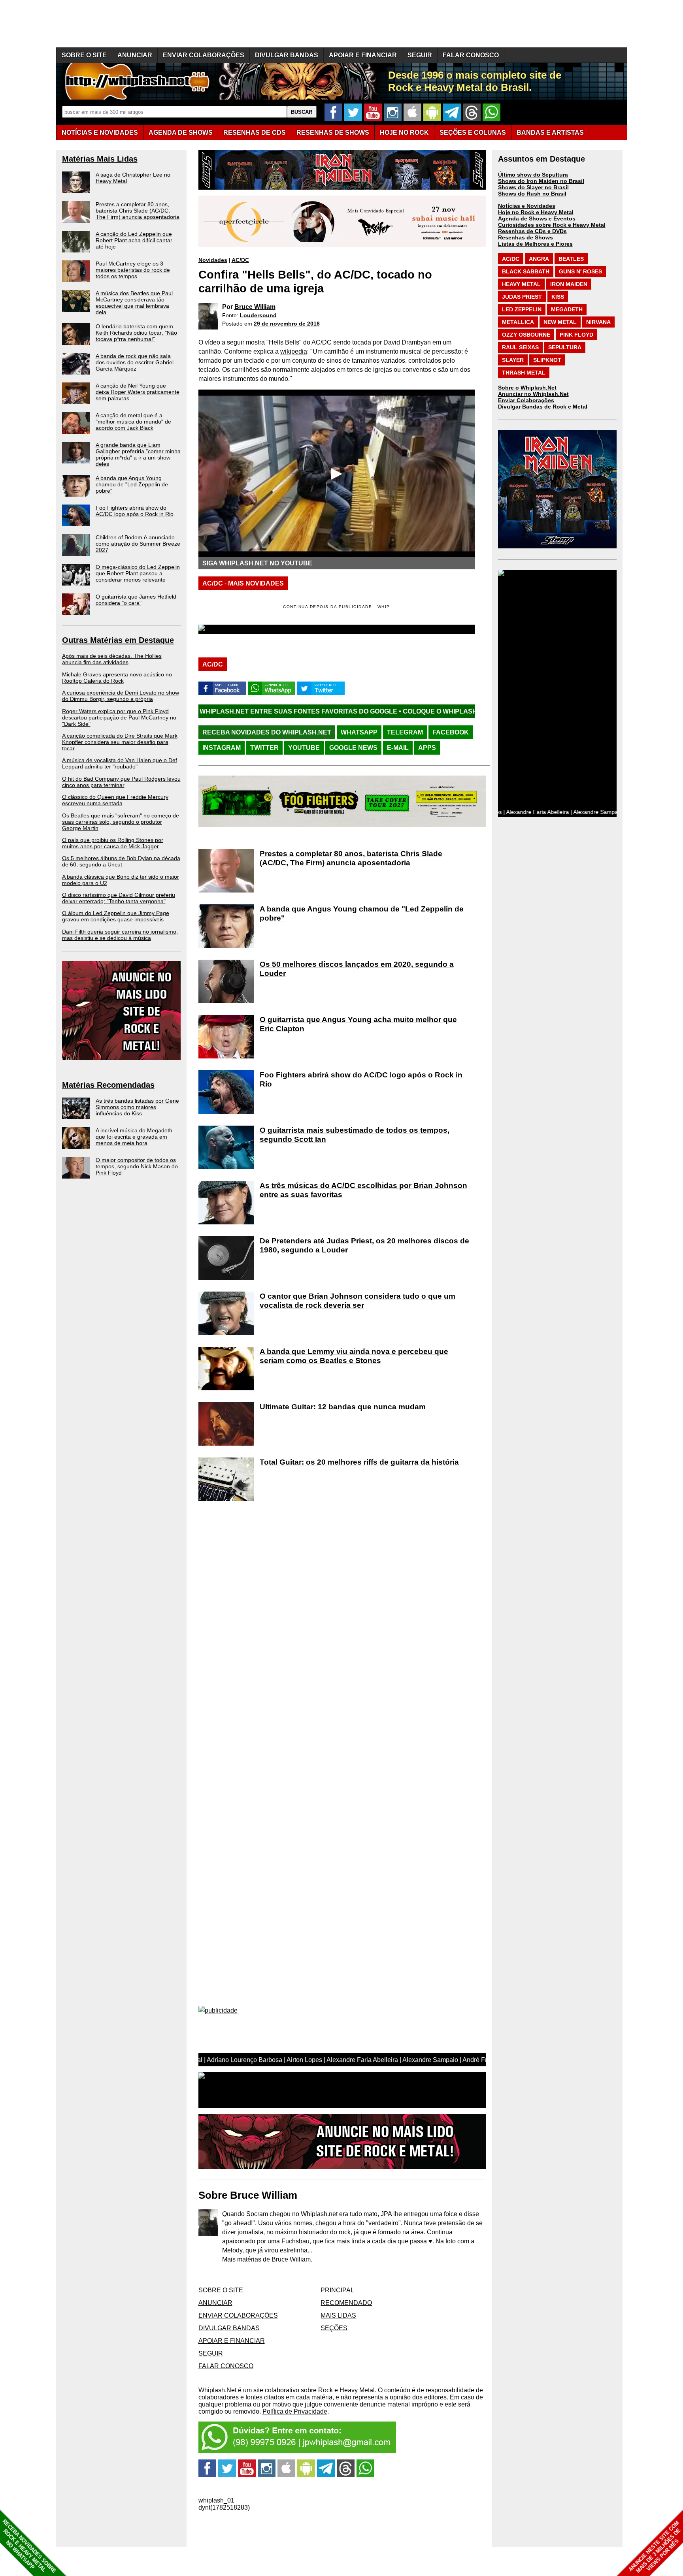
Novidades (213, 260)
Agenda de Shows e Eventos (537, 218)
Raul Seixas (520, 347)
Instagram (222, 748)
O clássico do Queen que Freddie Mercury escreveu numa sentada (115, 800)
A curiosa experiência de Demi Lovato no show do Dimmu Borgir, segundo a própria (121, 696)
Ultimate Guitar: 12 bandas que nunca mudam (343, 1407)
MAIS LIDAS (338, 2315)
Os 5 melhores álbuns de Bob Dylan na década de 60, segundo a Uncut (121, 861)
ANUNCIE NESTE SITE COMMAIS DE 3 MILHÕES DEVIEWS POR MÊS (655, 2547)
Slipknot (547, 360)
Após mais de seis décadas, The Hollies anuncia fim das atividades (112, 659)
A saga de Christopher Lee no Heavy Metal (133, 178)
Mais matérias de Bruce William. (267, 2259)
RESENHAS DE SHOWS (333, 133)
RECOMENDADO (346, 2303)
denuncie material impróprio (399, 2404)
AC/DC (240, 260)
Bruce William (255, 307)
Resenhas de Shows (525, 237)
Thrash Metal (524, 373)
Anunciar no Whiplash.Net (533, 394)
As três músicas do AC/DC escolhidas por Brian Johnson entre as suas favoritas (363, 1190)
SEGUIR (420, 55)
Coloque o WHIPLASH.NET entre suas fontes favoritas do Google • (389, 711)
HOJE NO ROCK (404, 133)
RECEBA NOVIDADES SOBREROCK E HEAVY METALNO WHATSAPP (29, 2546)
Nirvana (598, 322)
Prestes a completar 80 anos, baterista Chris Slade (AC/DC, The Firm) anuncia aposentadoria (138, 211)
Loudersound (258, 315)
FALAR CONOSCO (471, 55)
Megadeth (567, 309)
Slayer (513, 360)
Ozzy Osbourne (526, 335)
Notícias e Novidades (527, 206)
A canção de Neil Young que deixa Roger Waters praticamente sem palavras (138, 392)
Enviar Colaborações (526, 400)
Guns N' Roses (580, 271)
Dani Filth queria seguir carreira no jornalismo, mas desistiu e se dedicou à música (120, 935)
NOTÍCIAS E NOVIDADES (100, 133)
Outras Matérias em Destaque (118, 640)
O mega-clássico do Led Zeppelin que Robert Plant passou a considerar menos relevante (138, 573)
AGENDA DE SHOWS (181, 133)
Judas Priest (522, 297)
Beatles (571, 259)
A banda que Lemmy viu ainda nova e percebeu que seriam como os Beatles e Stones (354, 1356)
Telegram (405, 732)
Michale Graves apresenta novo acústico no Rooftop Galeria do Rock (117, 678)
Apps (427, 748)
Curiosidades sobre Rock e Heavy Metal (552, 225)
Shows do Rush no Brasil (532, 194)
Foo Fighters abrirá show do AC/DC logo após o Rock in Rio (135, 511)
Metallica (518, 322)
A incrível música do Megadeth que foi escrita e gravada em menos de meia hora (134, 1137)
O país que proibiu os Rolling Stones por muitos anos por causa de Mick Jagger (113, 843)
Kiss (558, 297)
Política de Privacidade (295, 2411)
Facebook (451, 732)
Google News (353, 748)
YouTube (304, 748)
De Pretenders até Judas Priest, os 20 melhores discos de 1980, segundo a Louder (364, 1245)
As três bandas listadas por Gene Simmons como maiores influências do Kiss (137, 1107)
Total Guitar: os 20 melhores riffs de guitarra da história (359, 1462)
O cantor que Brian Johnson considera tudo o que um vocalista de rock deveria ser (358, 1301)
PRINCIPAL (337, 2290)
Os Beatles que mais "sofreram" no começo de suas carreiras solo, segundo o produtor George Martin (121, 822)
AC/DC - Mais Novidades (243, 583)
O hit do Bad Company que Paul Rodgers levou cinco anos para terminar (121, 782)
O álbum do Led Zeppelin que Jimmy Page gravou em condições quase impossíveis (116, 916)
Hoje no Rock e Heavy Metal (536, 212)
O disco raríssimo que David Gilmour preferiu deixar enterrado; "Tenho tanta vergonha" (119, 898)
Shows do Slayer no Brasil (533, 187)
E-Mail (398, 748)
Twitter (264, 748)
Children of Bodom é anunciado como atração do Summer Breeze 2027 (138, 544)
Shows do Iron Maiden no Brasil (541, 181)
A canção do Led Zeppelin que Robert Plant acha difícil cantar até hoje (134, 240)
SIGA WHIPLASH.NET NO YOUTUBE (257, 563)
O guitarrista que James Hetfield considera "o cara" (136, 600)
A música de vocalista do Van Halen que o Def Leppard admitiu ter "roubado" (120, 763)
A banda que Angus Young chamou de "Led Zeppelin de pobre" (132, 484)
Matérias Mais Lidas (100, 159)
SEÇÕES (473, 133)
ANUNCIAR (135, 55)
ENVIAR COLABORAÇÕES (204, 55)
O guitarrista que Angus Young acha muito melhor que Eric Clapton (358, 1024)
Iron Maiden (569, 284)
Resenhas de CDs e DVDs (532, 231)
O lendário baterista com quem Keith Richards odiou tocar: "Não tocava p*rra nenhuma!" (136, 333)
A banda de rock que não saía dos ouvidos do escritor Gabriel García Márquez (135, 362)
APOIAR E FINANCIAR (363, 55)
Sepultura (565, 347)
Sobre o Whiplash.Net (527, 388)
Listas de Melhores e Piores (535, 244)
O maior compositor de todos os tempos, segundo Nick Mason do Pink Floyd (137, 1166)
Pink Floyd (576, 335)
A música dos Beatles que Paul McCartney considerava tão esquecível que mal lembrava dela (134, 303)
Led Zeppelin (522, 309)
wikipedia (294, 351)
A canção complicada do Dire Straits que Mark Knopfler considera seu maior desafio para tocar (120, 742)
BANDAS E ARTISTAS (550, 133)
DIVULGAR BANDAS (287, 55)
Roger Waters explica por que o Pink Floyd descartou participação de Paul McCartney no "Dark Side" (119, 717)
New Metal (560, 322)
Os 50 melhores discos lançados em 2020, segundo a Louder (357, 969)
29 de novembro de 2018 (287, 324)
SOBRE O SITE (84, 55)
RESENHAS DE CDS (255, 133)
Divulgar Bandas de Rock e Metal (543, 407)
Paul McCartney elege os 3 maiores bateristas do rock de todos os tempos (133, 270)
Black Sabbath (526, 271)
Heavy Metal (521, 284)
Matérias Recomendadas (108, 1085)
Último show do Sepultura (533, 175)
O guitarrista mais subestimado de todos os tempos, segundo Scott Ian (355, 1135)
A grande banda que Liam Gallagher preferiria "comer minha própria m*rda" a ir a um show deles (138, 454)
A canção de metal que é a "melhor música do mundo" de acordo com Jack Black (133, 422)
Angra (539, 259)
